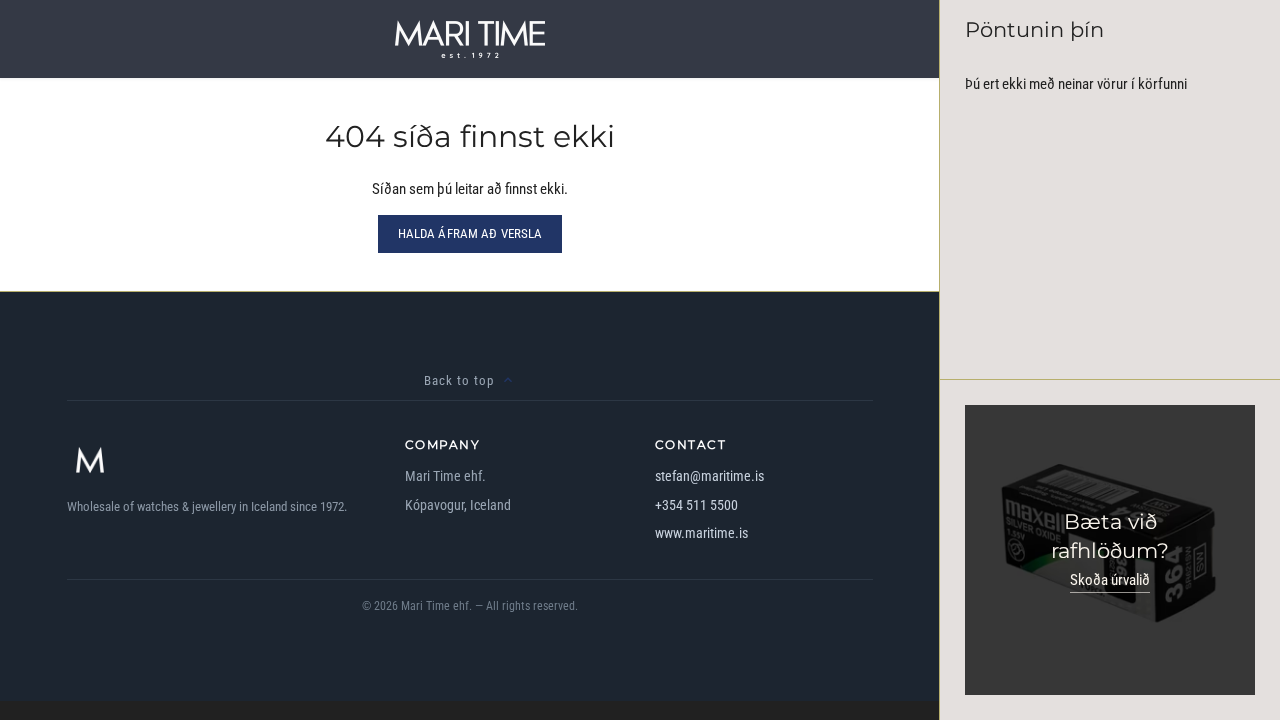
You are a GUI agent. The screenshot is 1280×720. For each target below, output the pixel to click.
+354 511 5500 (696, 505)
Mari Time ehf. (436, 606)
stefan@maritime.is (709, 476)
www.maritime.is (701, 533)
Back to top (459, 380)
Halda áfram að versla (470, 233)
